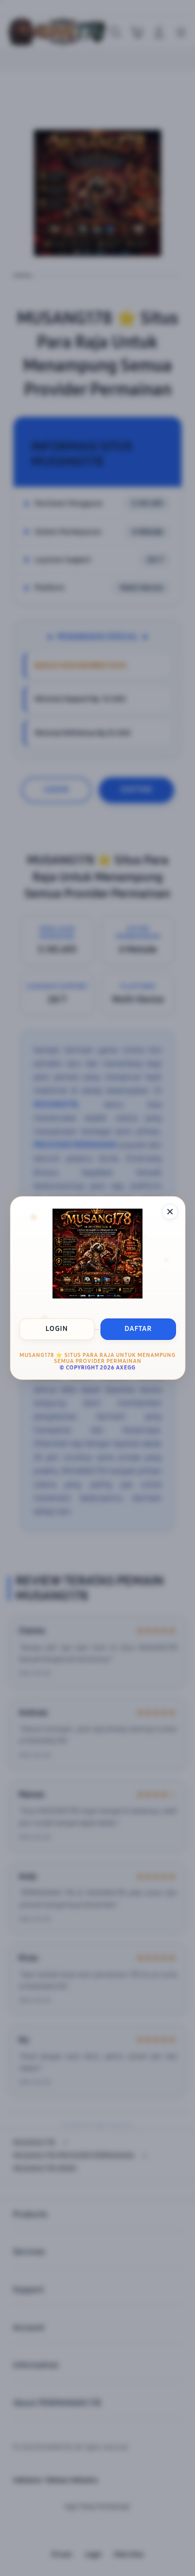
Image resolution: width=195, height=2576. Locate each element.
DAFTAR (138, 1329)
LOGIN (57, 1329)
